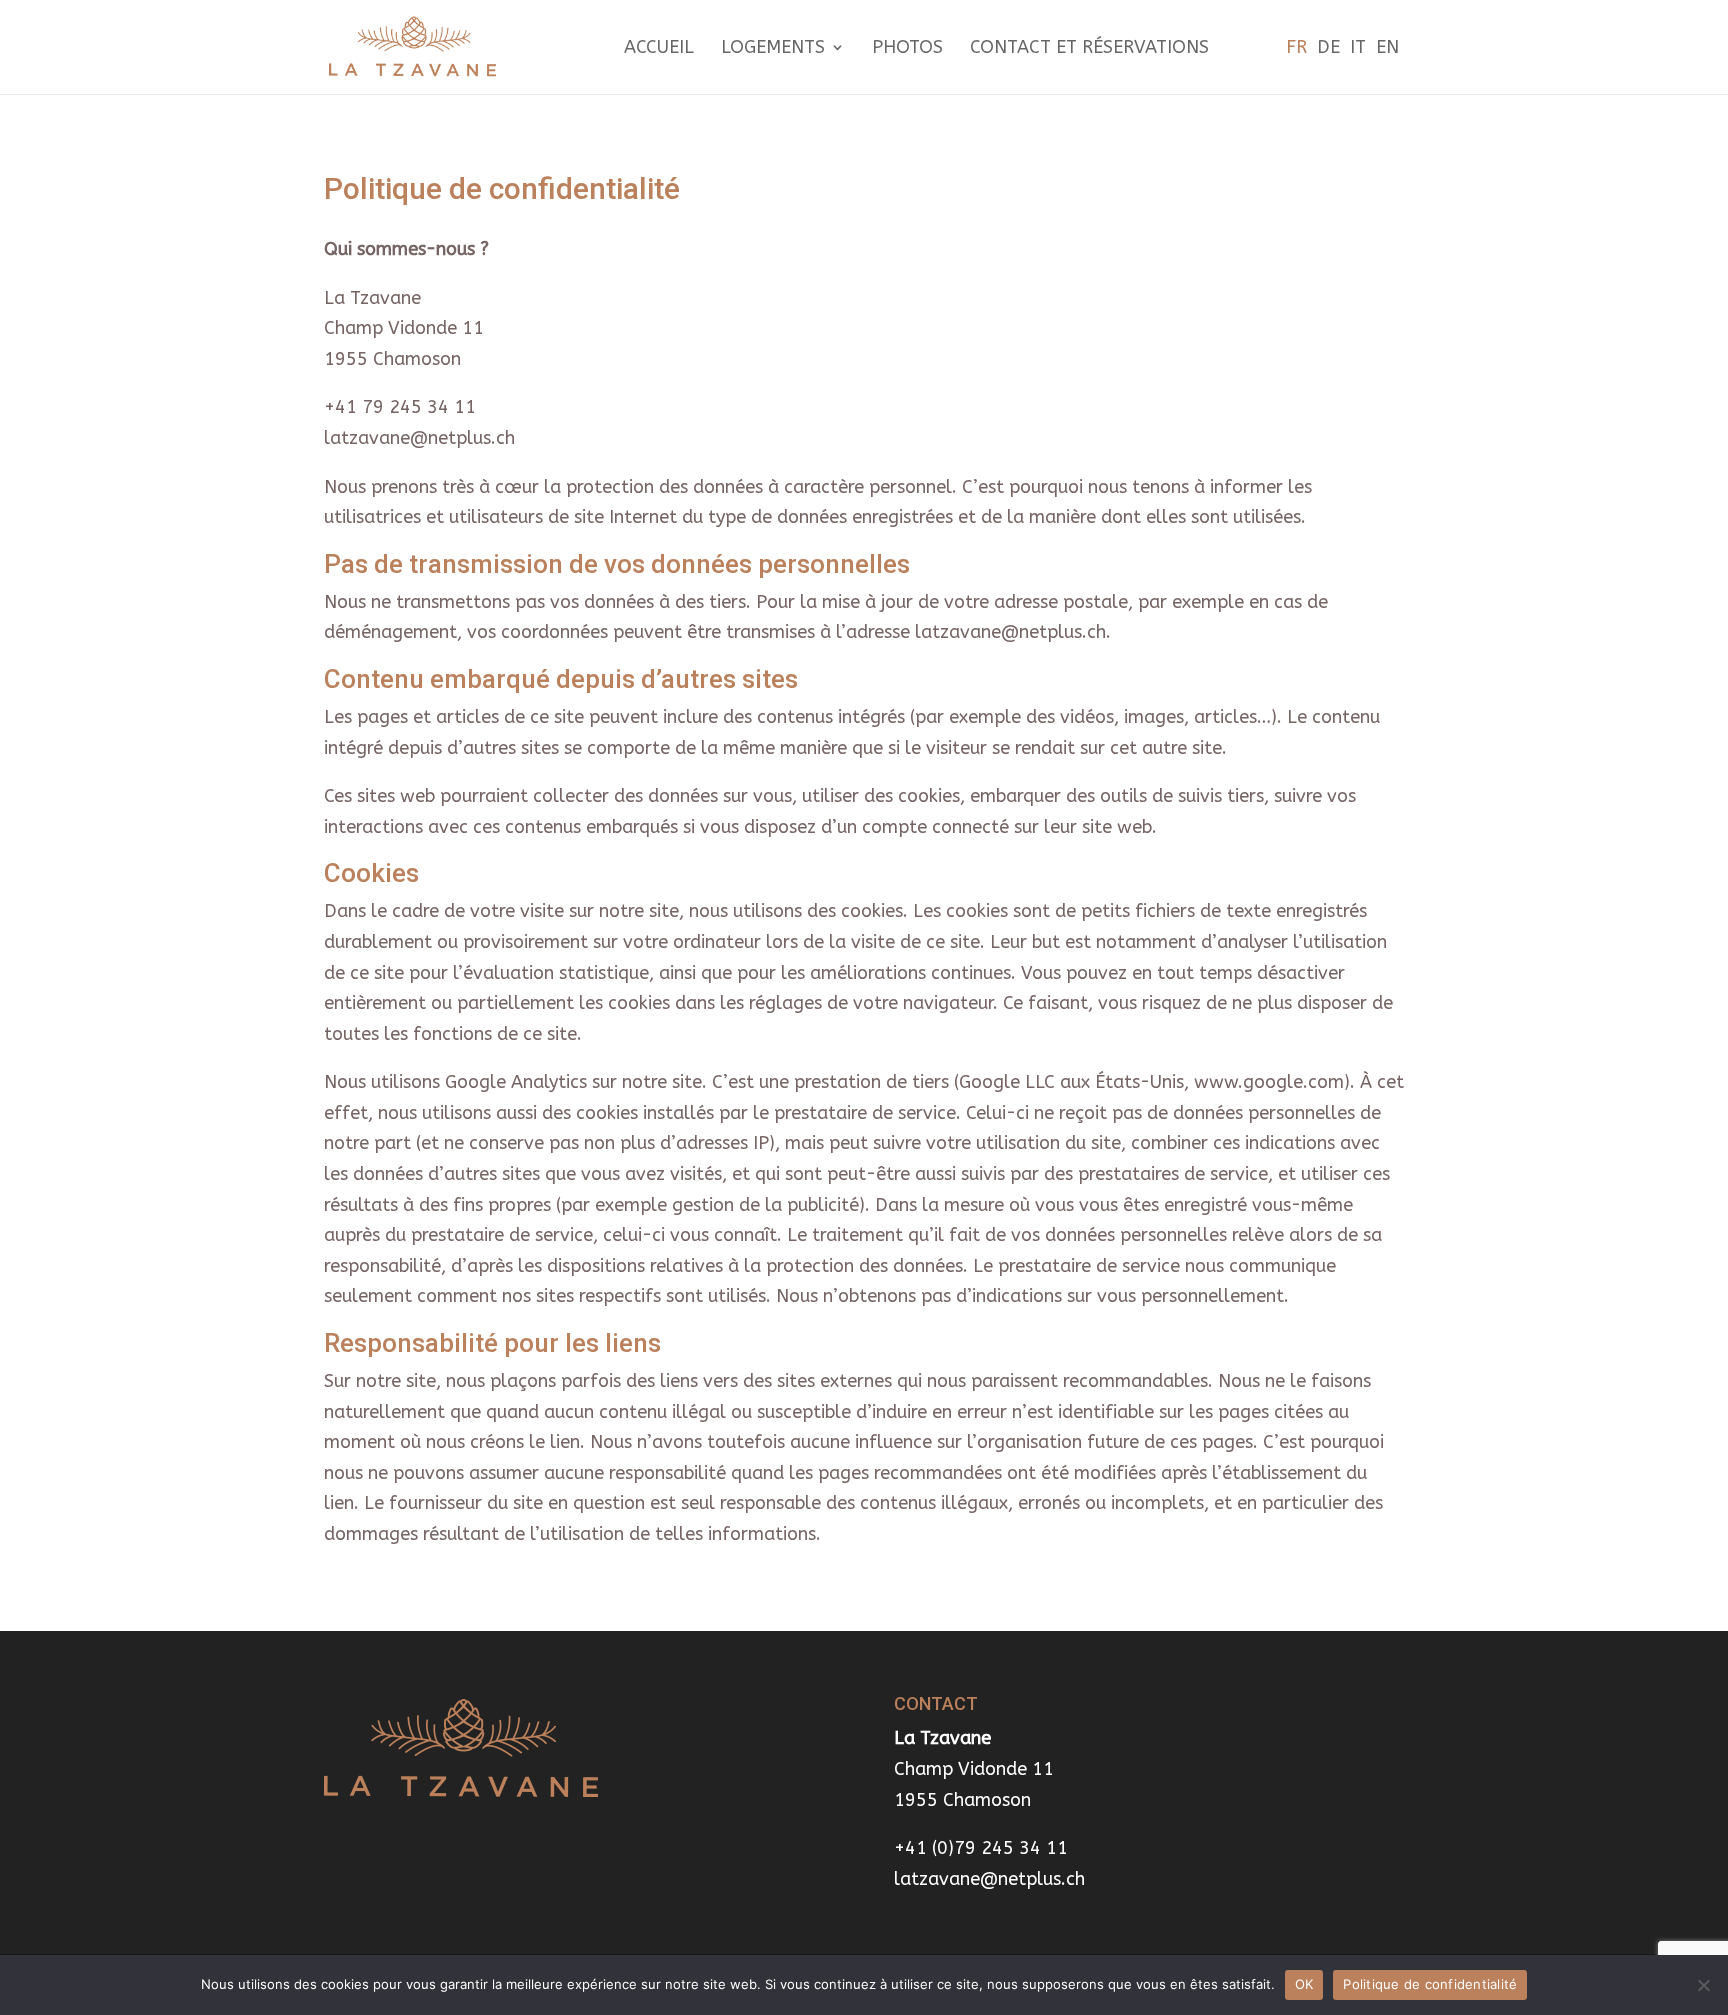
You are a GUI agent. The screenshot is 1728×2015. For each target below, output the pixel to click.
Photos (907, 49)
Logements (773, 49)
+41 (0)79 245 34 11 (981, 1848)
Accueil (659, 49)
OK (1304, 1984)
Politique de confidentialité (1430, 1984)
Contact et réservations (1089, 49)
